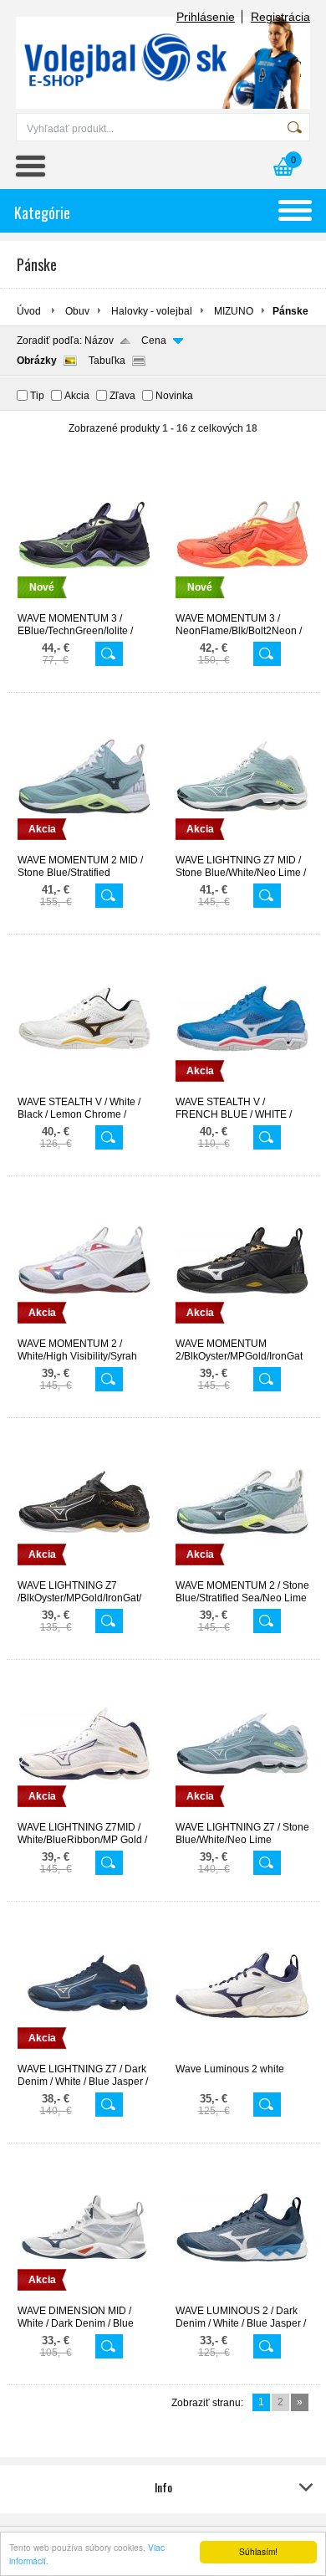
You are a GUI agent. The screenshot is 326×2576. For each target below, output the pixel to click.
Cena (154, 341)
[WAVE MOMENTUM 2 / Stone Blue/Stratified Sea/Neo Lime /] (242, 1572)
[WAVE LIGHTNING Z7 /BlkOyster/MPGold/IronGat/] (84, 1572)
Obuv (77, 311)
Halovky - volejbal (152, 311)
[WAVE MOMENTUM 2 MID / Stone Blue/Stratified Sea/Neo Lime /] (84, 847)
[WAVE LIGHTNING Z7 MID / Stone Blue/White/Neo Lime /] (242, 847)
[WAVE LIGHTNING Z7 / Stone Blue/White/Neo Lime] (242, 1814)
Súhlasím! (258, 2551)
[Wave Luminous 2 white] (242, 2056)
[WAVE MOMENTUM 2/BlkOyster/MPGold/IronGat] (242, 1330)
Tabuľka (107, 361)
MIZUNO (234, 311)
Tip (37, 396)
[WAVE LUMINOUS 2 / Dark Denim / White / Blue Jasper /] (242, 2297)
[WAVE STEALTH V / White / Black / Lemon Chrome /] (84, 1088)
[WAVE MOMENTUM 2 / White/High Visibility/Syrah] (84, 1330)
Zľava (122, 396)
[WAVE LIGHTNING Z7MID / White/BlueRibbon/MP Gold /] (84, 1814)
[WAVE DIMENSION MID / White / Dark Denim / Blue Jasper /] (84, 2297)
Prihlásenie (206, 17)
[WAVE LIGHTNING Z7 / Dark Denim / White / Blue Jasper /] (84, 2056)
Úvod (29, 311)
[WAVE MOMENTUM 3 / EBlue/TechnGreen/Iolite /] (84, 605)
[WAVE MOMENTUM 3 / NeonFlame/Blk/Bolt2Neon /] (242, 605)
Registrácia (280, 17)
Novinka (174, 396)
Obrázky (37, 361)
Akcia (77, 396)
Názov (99, 341)
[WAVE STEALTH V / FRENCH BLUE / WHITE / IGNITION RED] (242, 1088)
